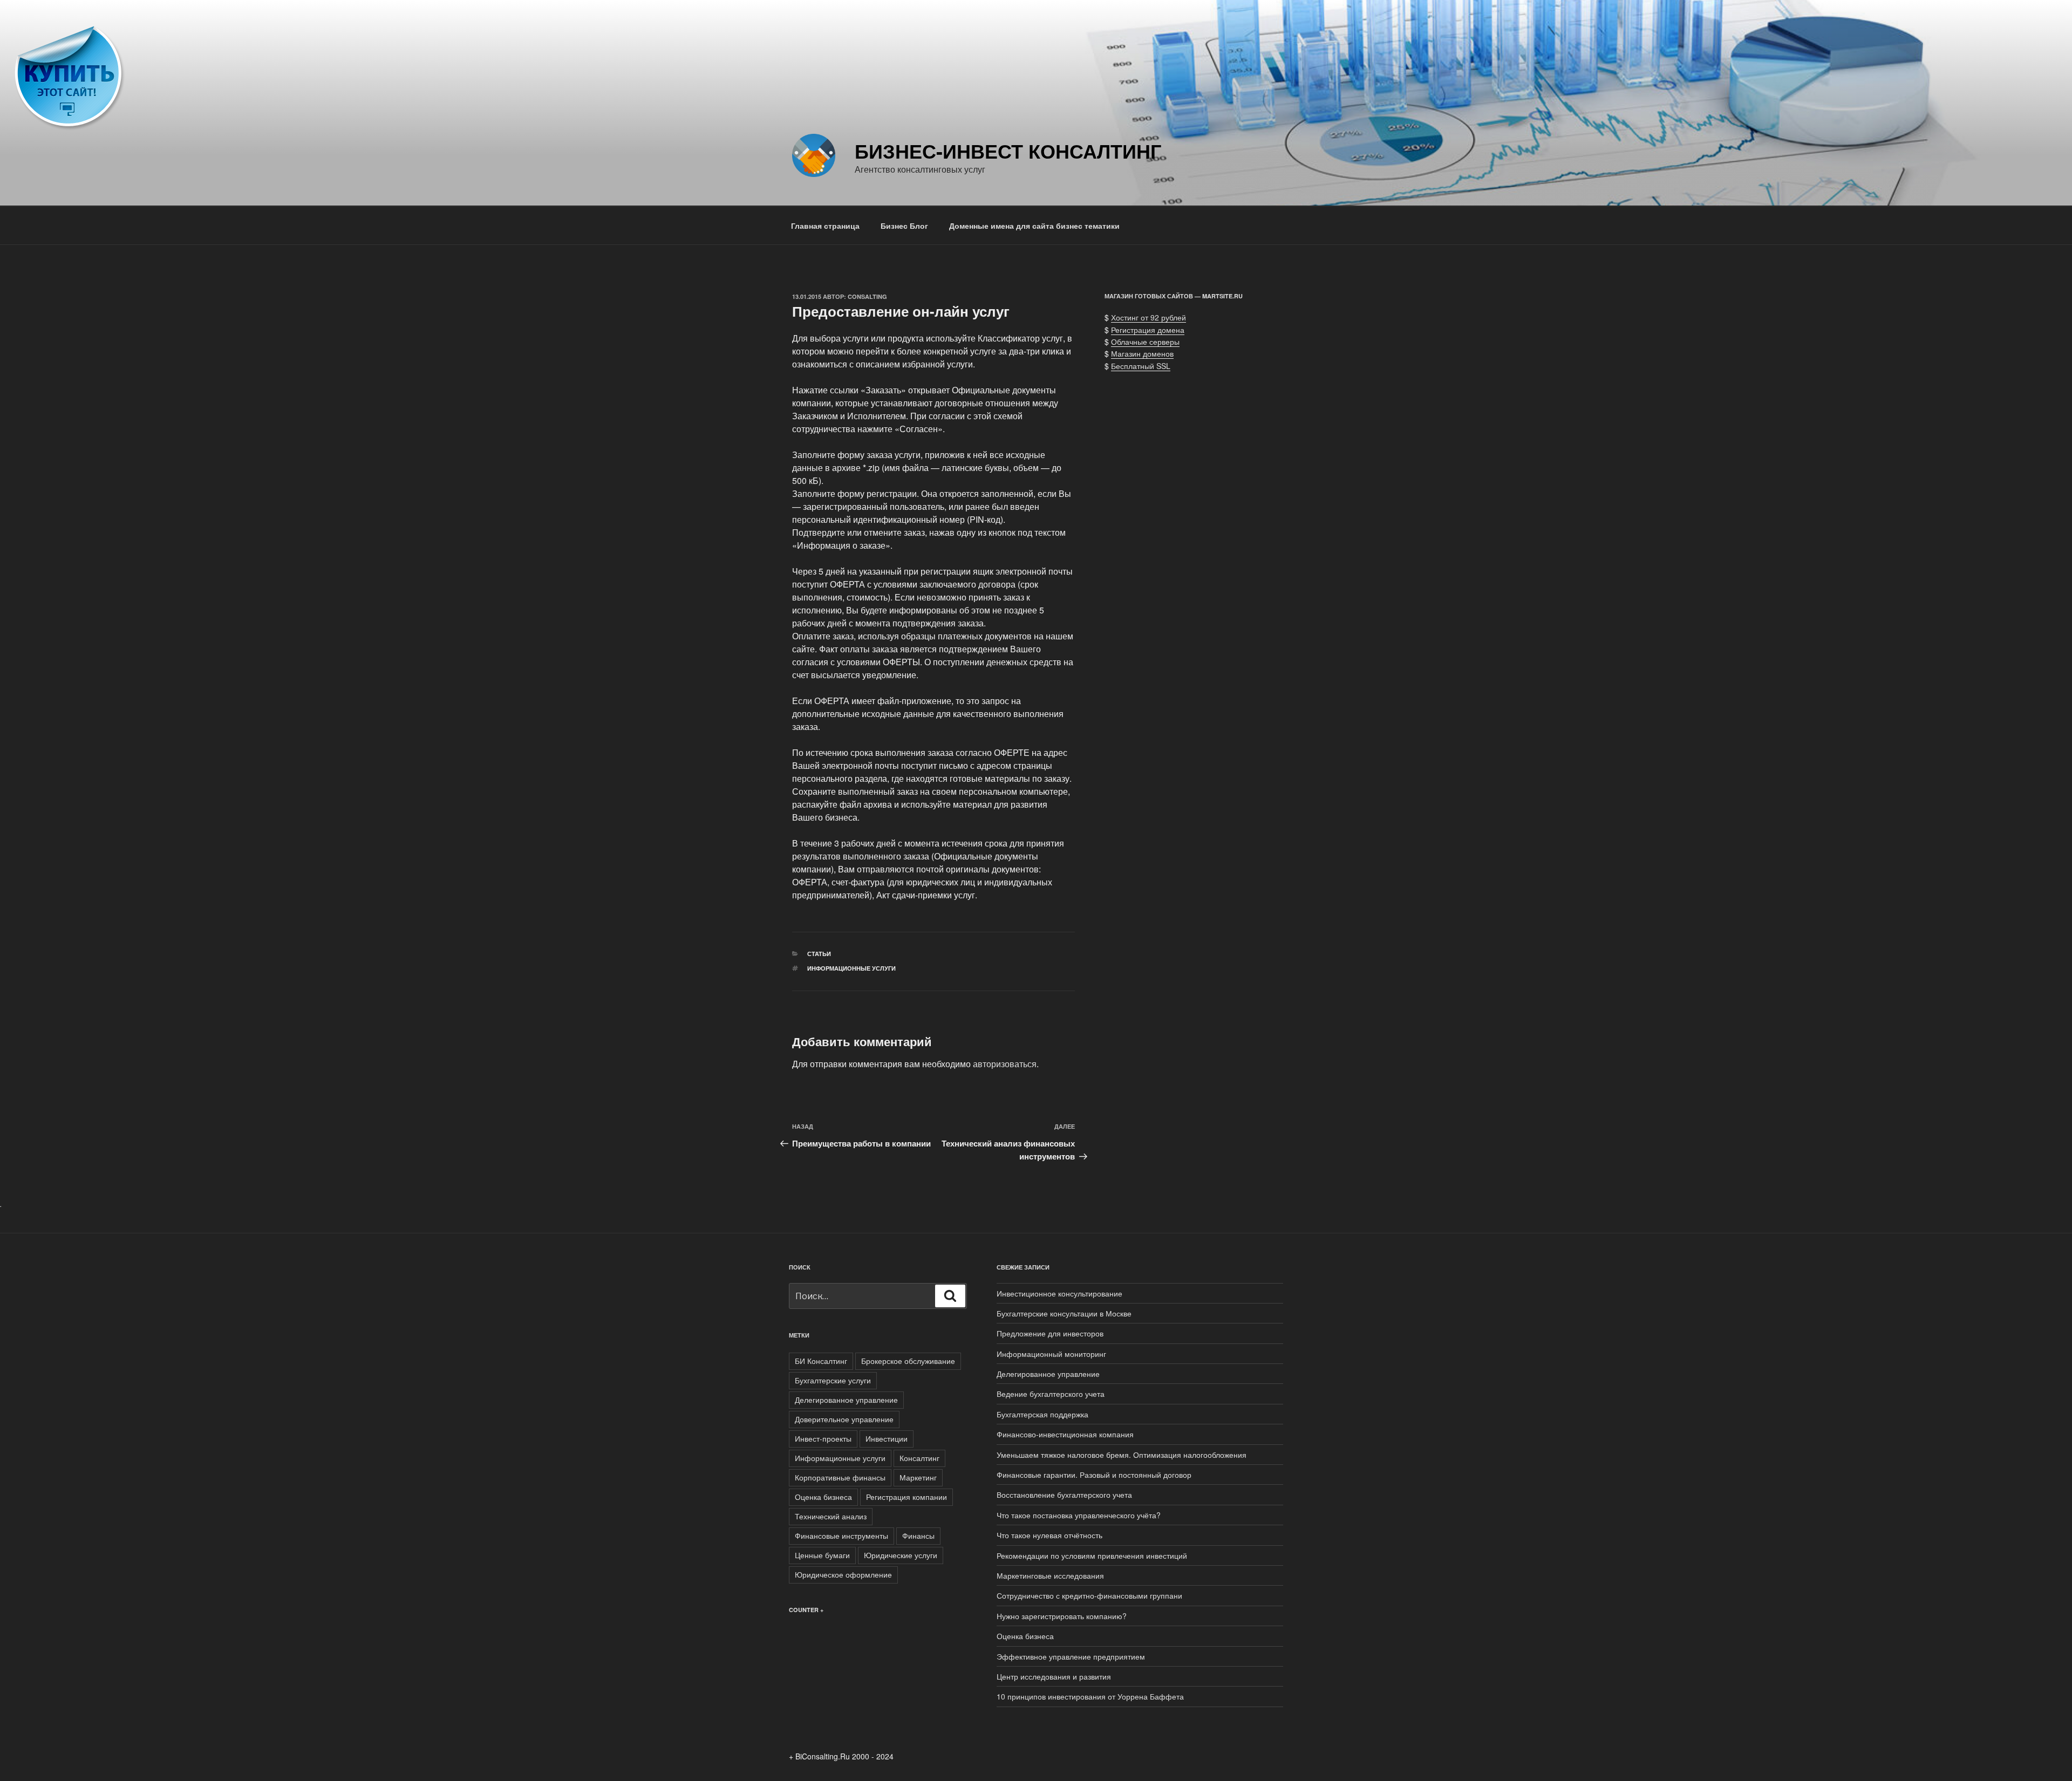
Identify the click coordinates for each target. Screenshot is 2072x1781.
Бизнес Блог (904, 226)
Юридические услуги (901, 1555)
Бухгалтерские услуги (833, 1380)
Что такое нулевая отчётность (1049, 1535)
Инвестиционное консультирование (1059, 1293)
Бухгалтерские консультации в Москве (1064, 1313)
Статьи (819, 954)
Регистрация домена (1148, 330)
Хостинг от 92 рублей (1149, 317)
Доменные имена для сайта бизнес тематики (1034, 226)
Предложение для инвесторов (1050, 1333)
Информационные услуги (851, 968)
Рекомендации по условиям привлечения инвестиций (1092, 1555)
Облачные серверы (1145, 342)
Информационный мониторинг (1051, 1354)
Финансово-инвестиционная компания (1065, 1434)
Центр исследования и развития (1054, 1676)
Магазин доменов (1142, 353)
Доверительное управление (844, 1419)
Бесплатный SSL (1141, 366)
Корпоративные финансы (840, 1477)
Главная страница (825, 226)
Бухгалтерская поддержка (1042, 1414)
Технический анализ (831, 1516)
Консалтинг (919, 1458)
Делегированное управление (846, 1400)
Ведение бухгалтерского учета (1051, 1394)
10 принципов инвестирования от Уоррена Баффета (1090, 1696)
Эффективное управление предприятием (1071, 1656)
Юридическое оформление (843, 1574)
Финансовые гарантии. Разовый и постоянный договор (1094, 1475)
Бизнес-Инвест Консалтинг (1008, 151)
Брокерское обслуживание (908, 1361)
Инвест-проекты (823, 1438)
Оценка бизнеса (823, 1497)
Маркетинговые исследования (1050, 1575)
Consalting (867, 296)
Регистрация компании (906, 1497)
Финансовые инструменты (841, 1536)
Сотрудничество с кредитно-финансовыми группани (1089, 1595)
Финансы (918, 1536)
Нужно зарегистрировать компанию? (1062, 1616)
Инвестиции (887, 1438)
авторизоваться (1005, 1064)
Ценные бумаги (822, 1555)
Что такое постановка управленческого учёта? (1079, 1515)
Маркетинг (918, 1477)
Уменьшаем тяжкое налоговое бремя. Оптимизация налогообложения (1122, 1455)
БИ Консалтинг (821, 1361)
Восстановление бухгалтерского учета (1064, 1495)
